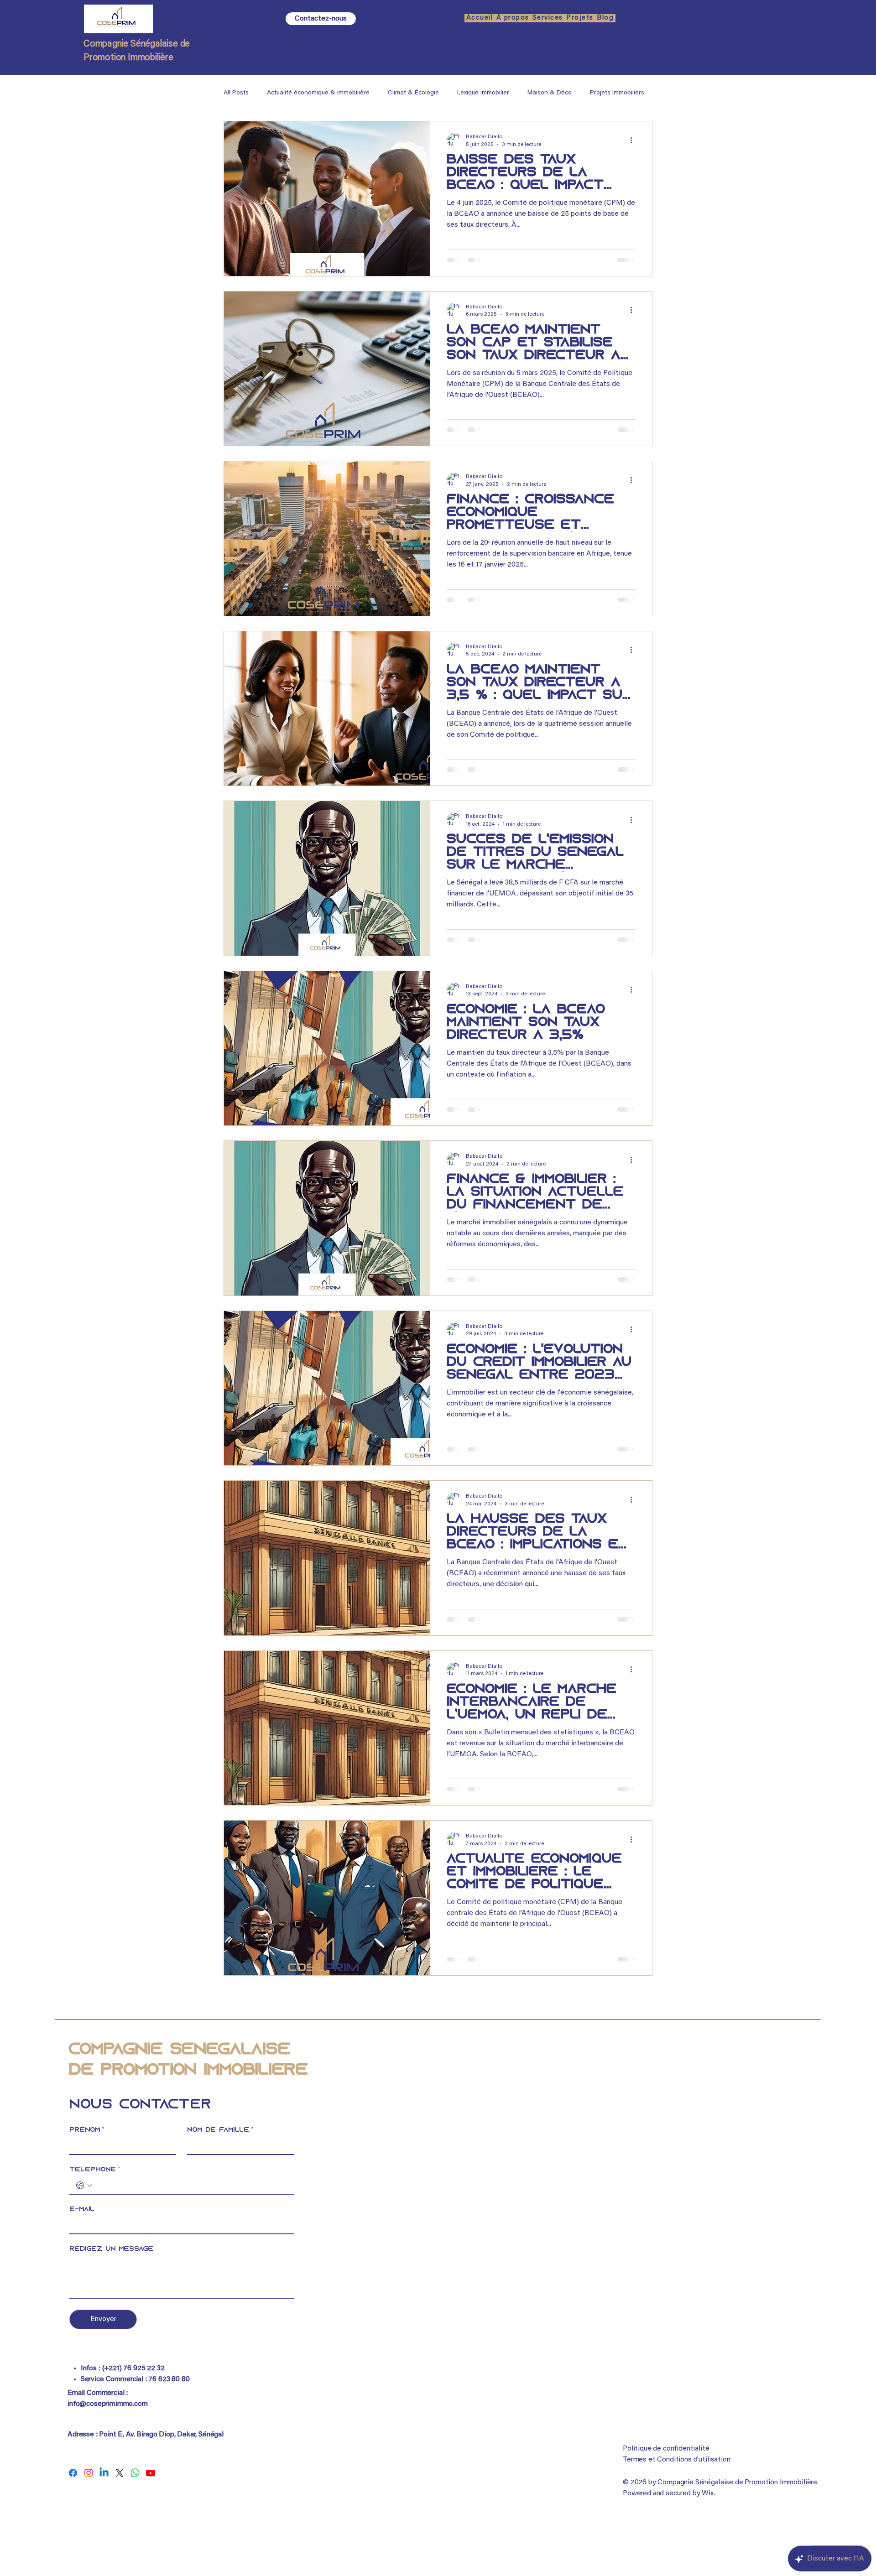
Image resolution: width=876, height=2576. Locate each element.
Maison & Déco (550, 93)
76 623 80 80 (169, 2379)
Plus (596, 93)
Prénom (87, 2130)
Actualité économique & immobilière (318, 93)
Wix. (708, 2493)
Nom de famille (220, 2130)
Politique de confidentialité (666, 2449)
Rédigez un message (111, 2249)
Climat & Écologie (413, 93)
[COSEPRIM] (73, 2473)
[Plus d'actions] (634, 140)
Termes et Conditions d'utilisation (677, 2460)
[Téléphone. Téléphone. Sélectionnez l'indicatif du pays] (84, 2186)
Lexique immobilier (483, 93)
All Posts (236, 93)
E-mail (82, 2209)
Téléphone (95, 2170)
